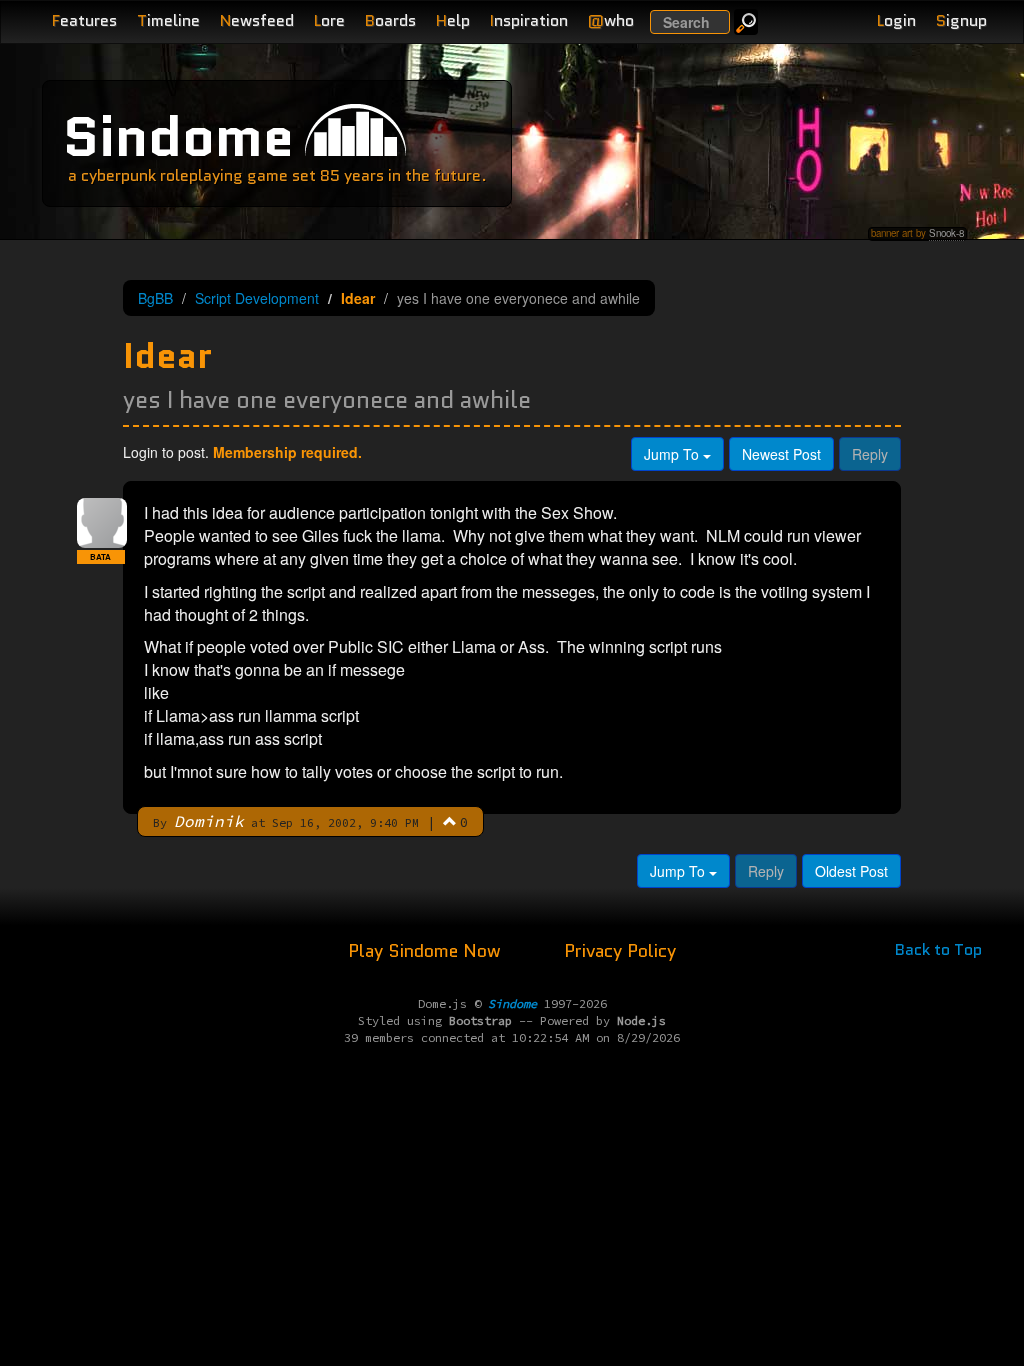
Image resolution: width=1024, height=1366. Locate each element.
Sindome (178, 136)
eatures (84, 20)
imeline (168, 20)
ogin (896, 20)
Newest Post (781, 454)
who (611, 20)
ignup (961, 20)
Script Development (257, 298)
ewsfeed (257, 20)
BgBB (155, 298)
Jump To (673, 454)
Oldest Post (851, 871)
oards (390, 20)
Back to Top (938, 949)
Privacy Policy (620, 951)
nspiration (529, 20)
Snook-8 (946, 233)
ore (329, 20)
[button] (450, 821)
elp (453, 20)
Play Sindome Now (427, 951)
